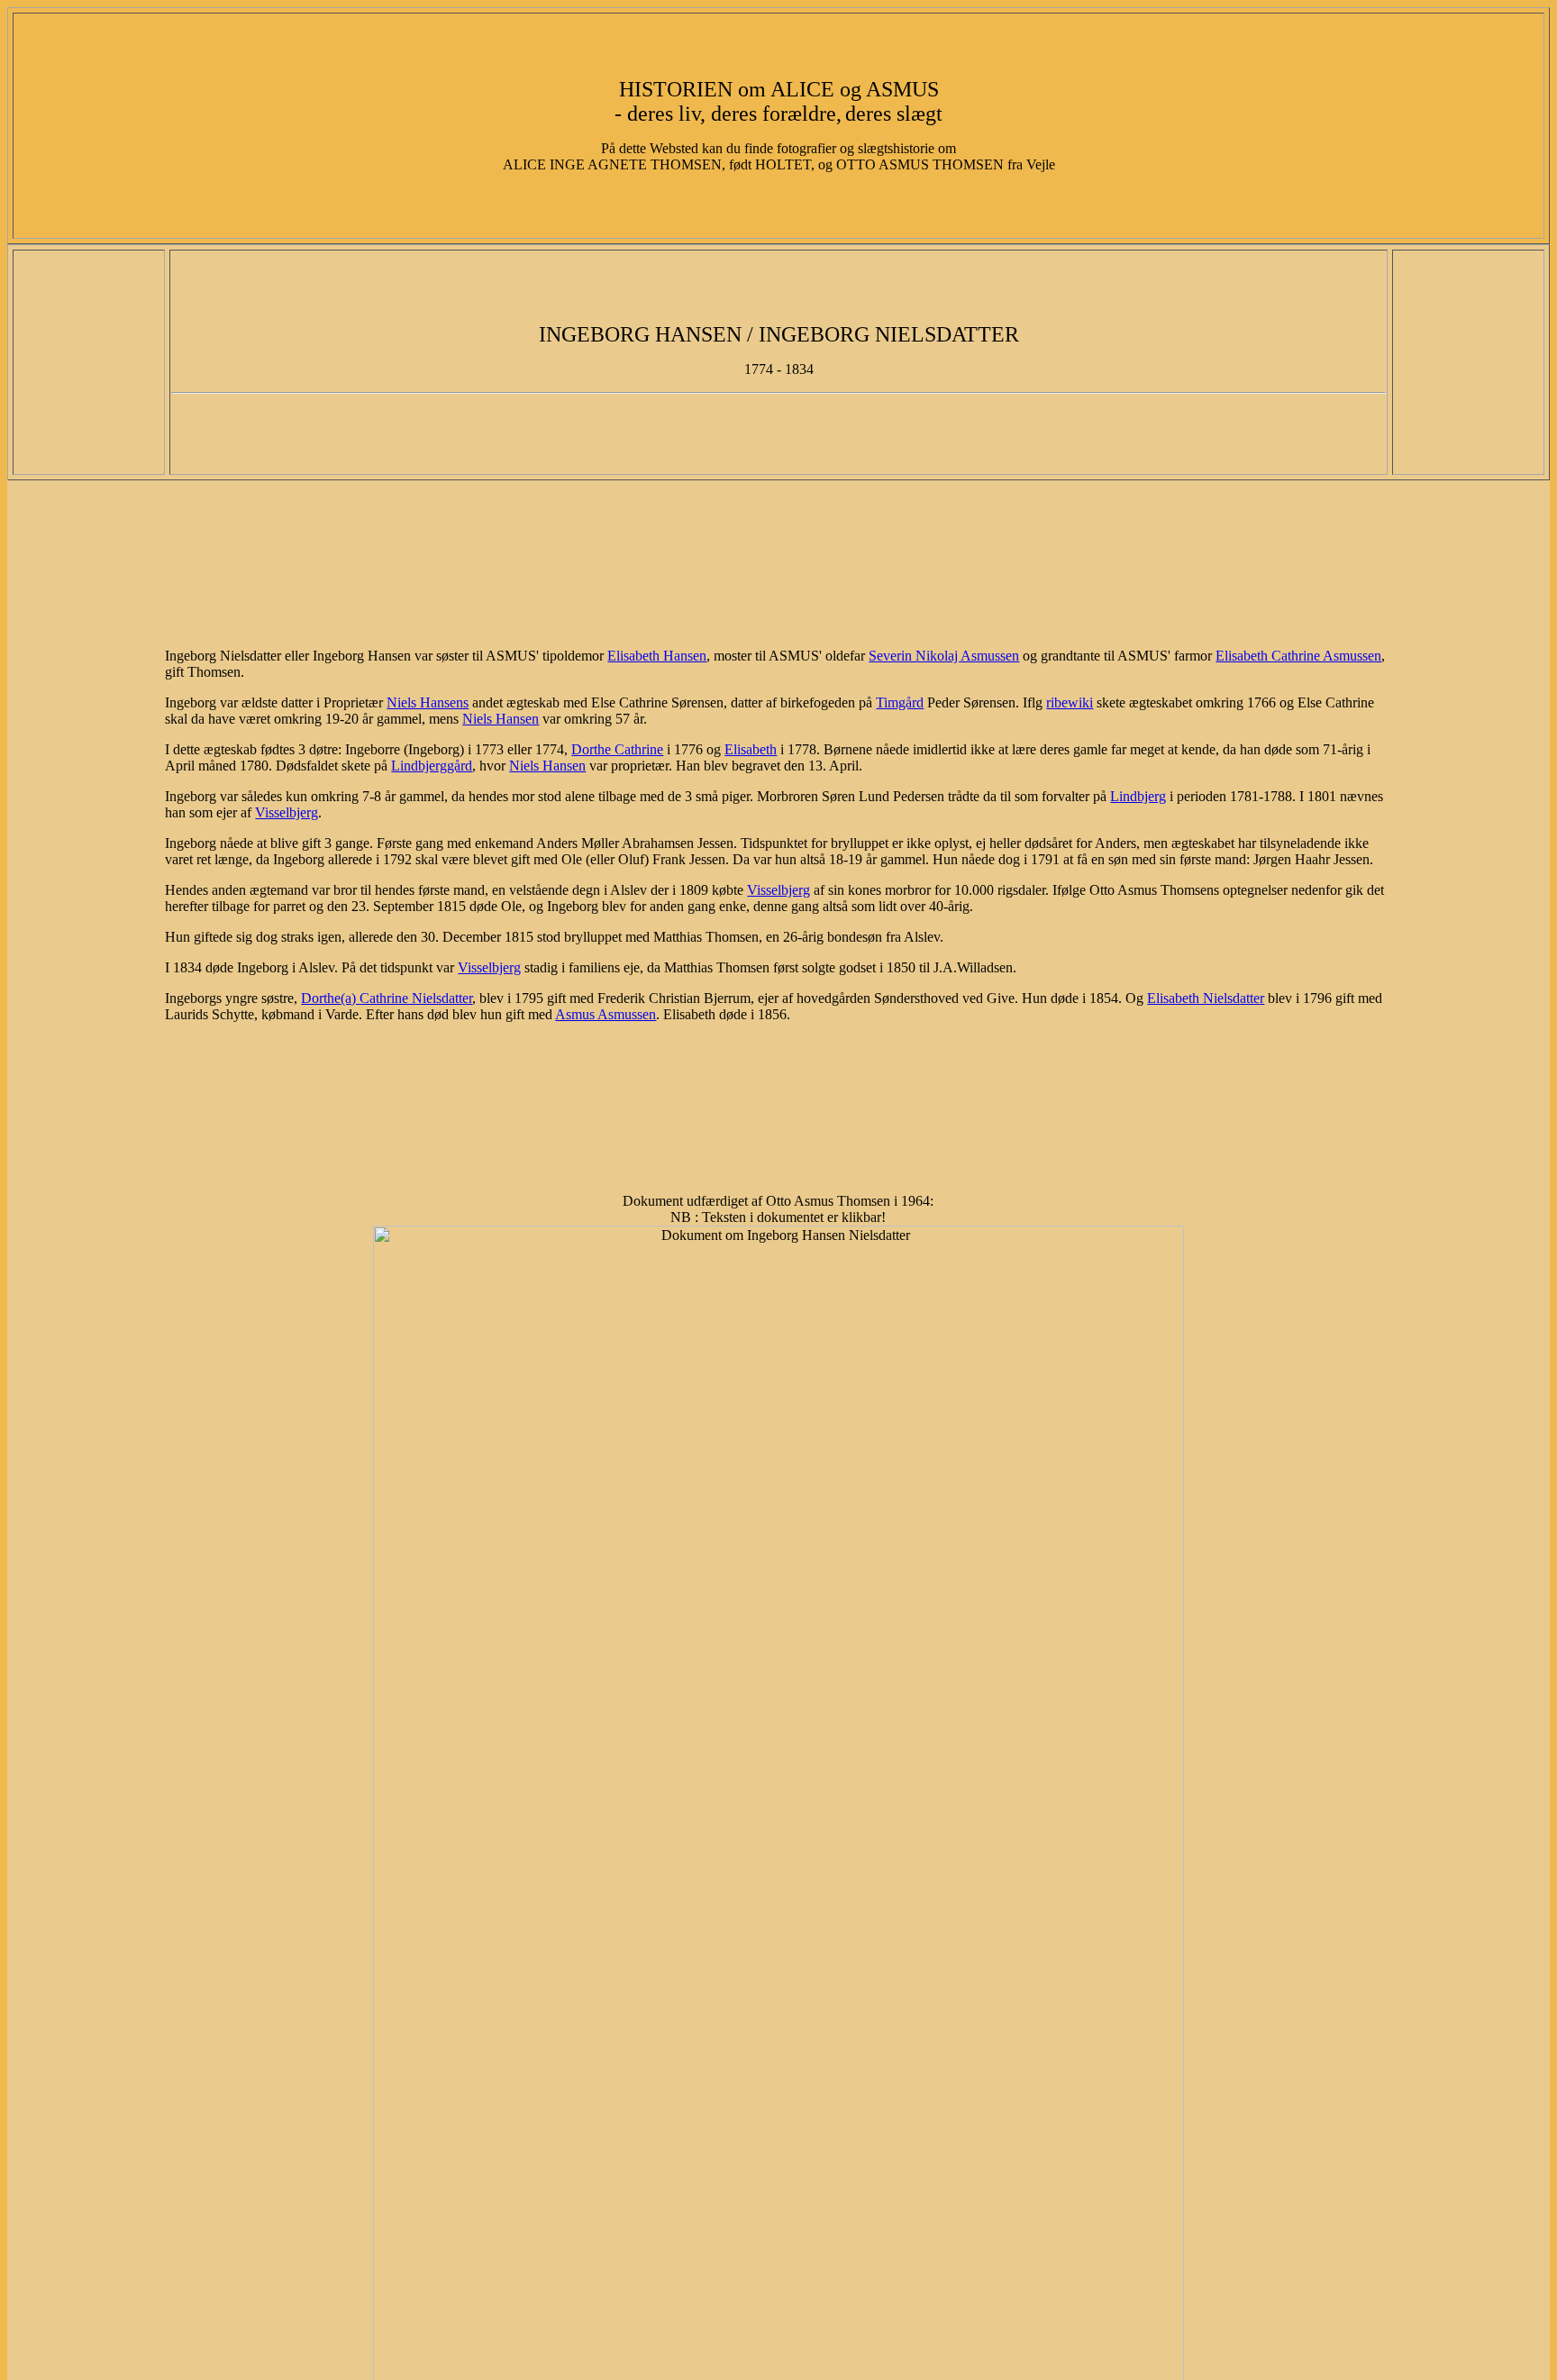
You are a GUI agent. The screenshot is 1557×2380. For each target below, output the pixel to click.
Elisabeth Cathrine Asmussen (1298, 656)
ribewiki (1070, 702)
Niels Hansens (428, 702)
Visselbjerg (287, 812)
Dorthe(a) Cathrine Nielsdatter (387, 998)
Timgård (900, 702)
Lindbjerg (1138, 796)
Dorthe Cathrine (617, 749)
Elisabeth (751, 749)
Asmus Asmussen (605, 1014)
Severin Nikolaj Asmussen (944, 656)
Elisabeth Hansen (657, 656)
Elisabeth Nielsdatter (1206, 998)
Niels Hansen (501, 719)
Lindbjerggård (432, 766)
